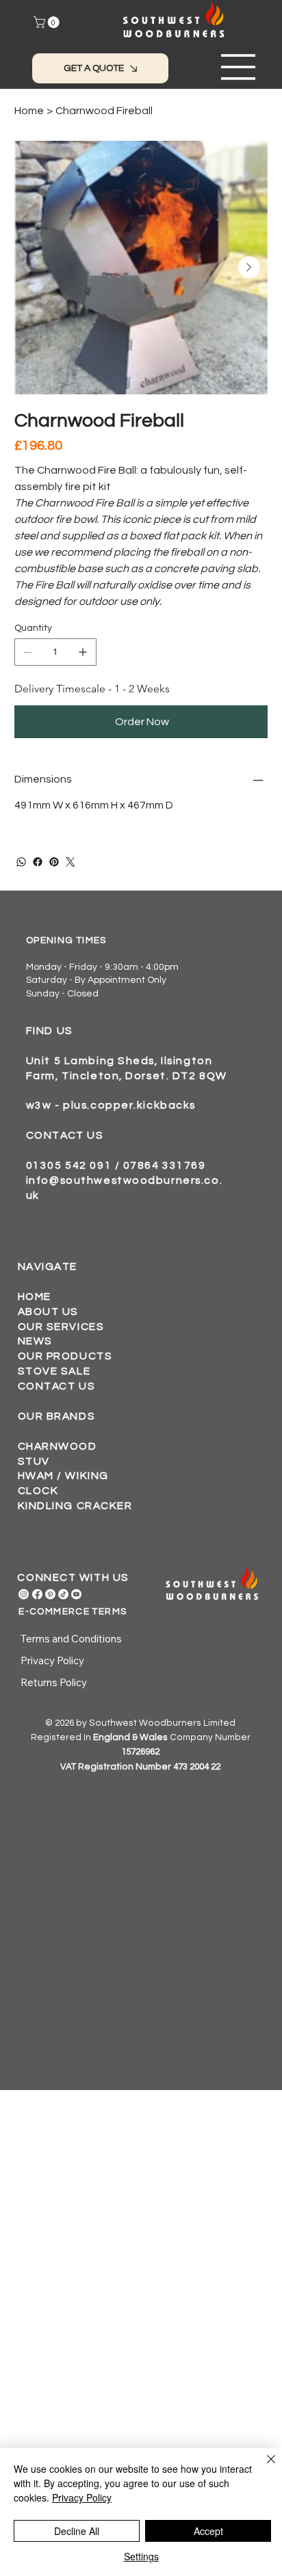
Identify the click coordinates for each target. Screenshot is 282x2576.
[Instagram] (24, 1594)
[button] (48, 22)
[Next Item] (249, 267)
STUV (34, 1461)
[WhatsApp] (21, 862)
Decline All (77, 2531)
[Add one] (83, 652)
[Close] (263, 2467)
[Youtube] (76, 1594)
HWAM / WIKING (63, 1476)
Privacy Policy (82, 2497)
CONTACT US (57, 1386)
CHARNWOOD (57, 1446)
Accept (208, 2531)
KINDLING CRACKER (75, 1506)
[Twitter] (70, 862)
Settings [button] (141, 2556)
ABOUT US (49, 1312)
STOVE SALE (54, 1371)
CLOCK (38, 1491)
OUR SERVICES (61, 1327)
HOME (35, 1297)
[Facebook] (38, 862)
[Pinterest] (54, 862)
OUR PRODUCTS (65, 1356)
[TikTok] (63, 1594)
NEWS (35, 1341)
